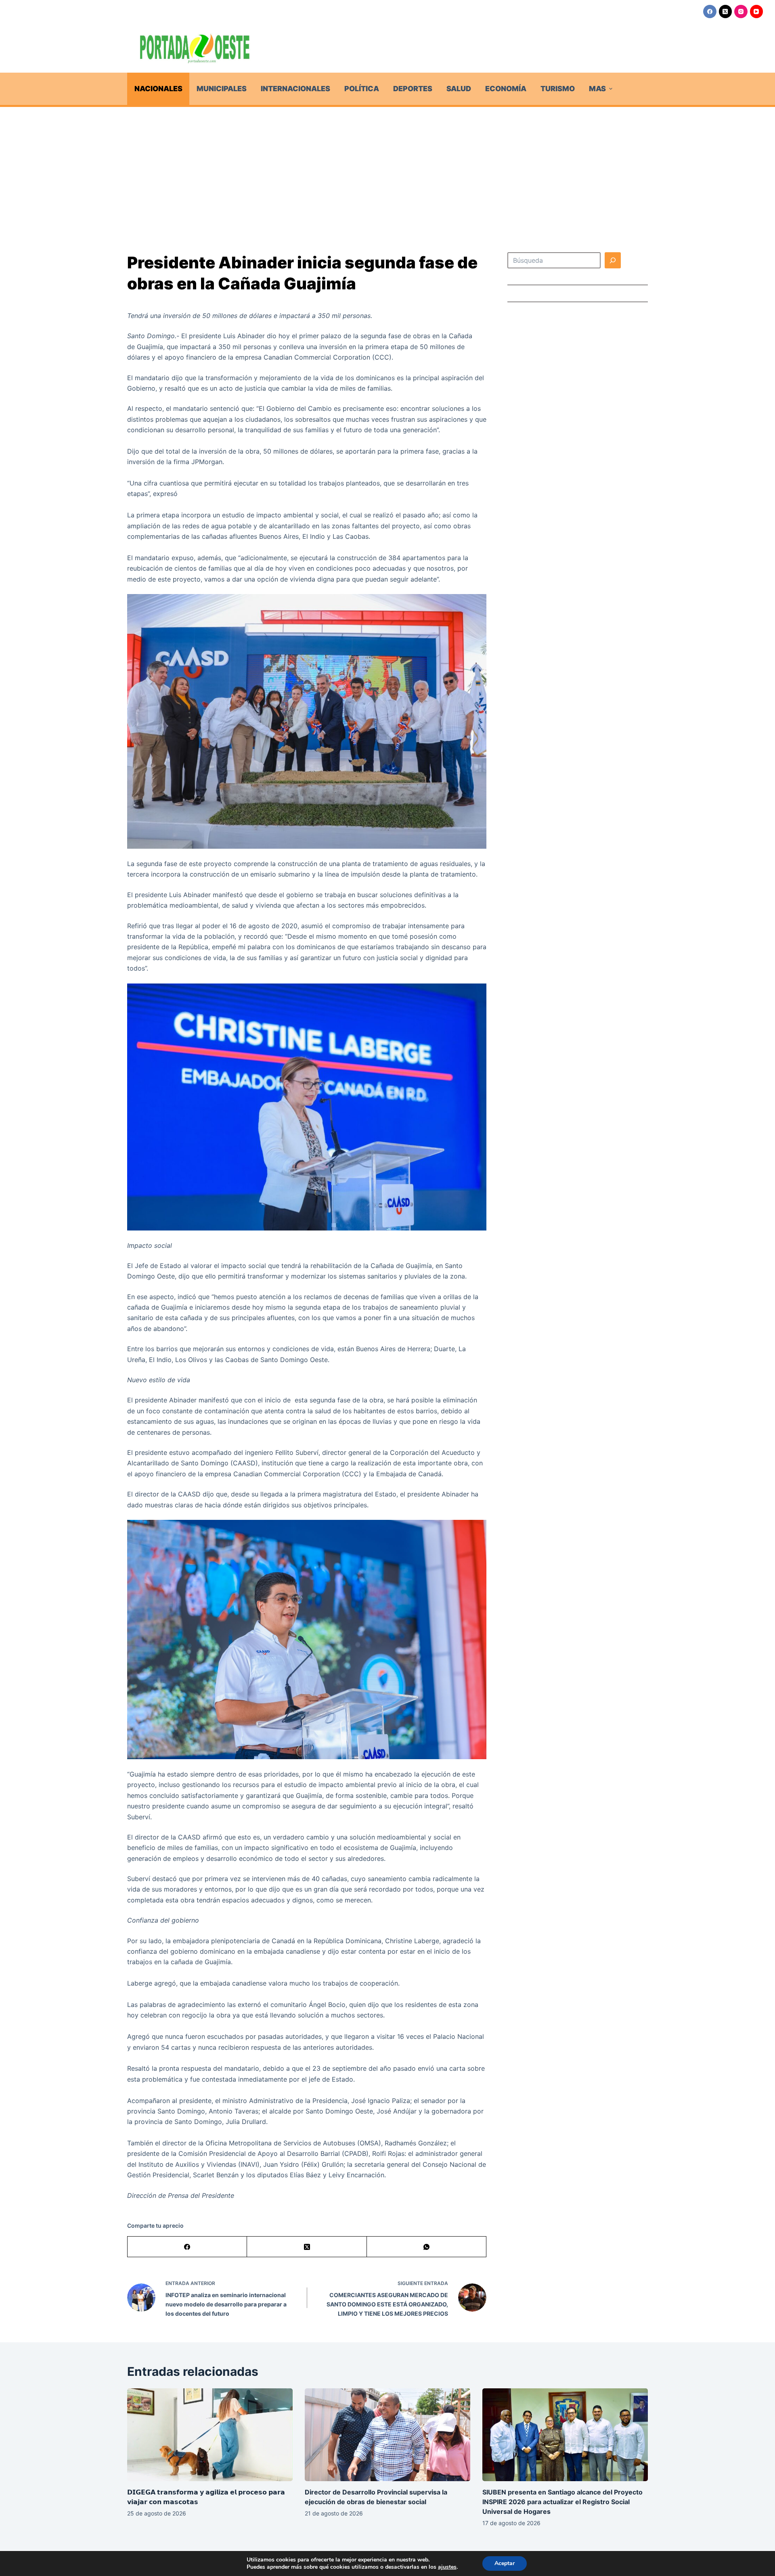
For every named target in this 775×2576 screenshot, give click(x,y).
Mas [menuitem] (597, 89)
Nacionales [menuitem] (158, 89)
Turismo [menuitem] (558, 89)
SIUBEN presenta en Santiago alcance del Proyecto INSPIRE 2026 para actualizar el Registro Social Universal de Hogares (562, 2502)
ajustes (447, 2567)
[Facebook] (710, 12)
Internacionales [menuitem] (295, 89)
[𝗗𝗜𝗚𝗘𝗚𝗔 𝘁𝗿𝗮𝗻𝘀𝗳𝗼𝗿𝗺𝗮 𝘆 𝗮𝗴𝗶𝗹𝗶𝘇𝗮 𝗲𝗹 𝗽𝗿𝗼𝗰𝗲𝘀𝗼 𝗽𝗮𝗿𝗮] (210, 2435)
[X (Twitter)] (726, 12)
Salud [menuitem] (459, 89)
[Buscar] (613, 260)
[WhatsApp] (427, 2247)
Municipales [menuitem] (222, 89)
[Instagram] (741, 12)
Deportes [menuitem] (413, 89)
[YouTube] (757, 12)
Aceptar (505, 2563)
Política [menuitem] (362, 89)
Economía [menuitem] (506, 89)
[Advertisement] (387, 167)
